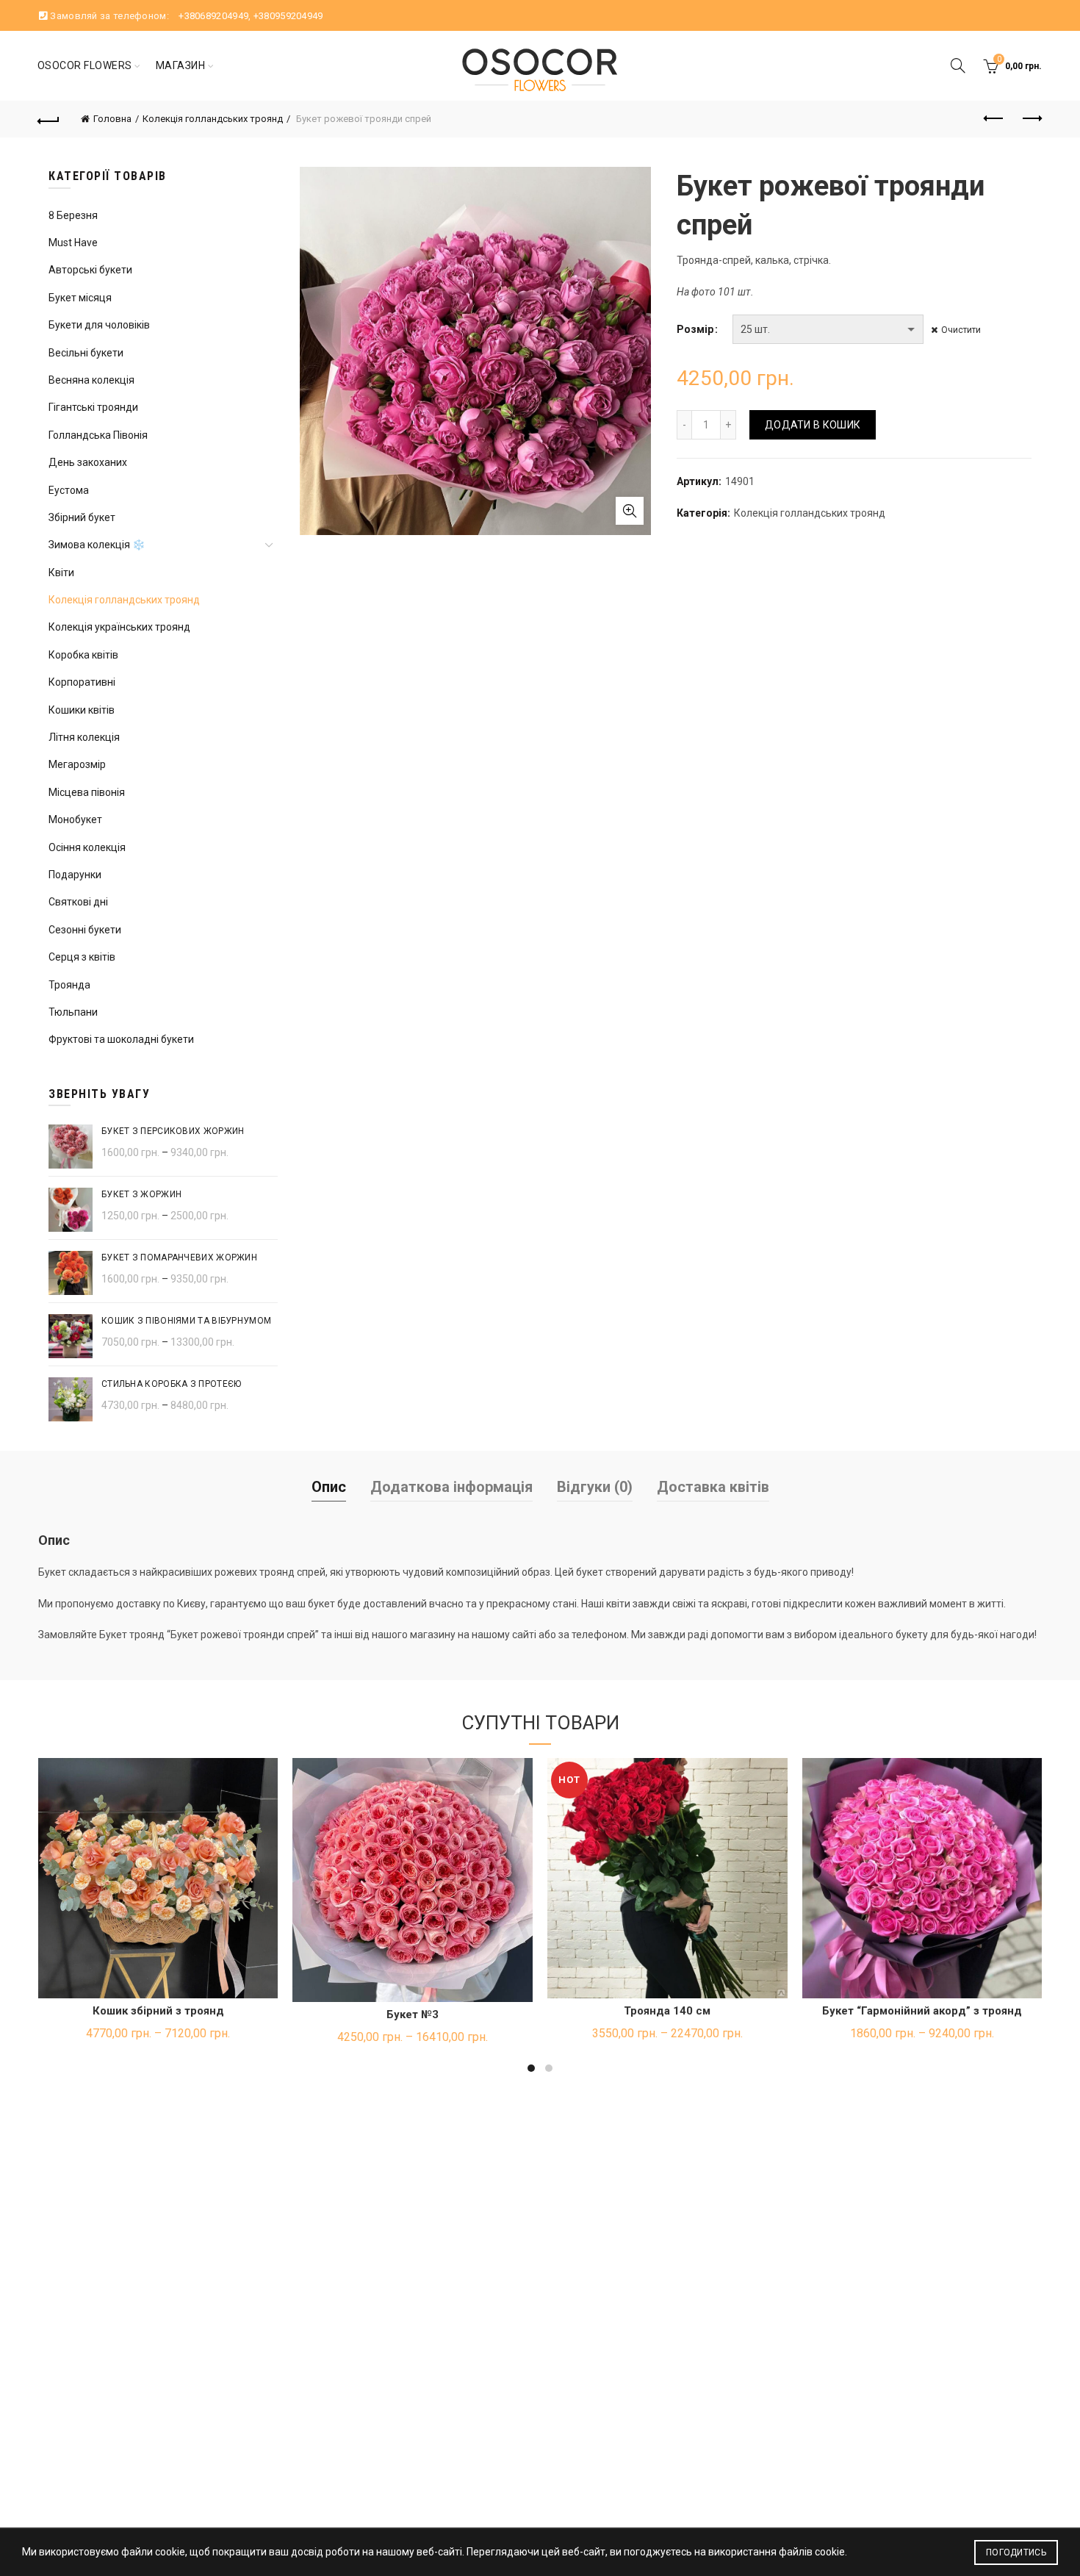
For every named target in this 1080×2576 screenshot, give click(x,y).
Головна (112, 119)
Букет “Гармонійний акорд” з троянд (922, 2011)
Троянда (69, 985)
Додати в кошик (813, 425)
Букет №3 (413, 2014)
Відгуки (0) (595, 1487)
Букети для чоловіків (99, 325)
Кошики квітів (82, 710)
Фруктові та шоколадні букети (121, 1039)
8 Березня (73, 215)
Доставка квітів (713, 1487)
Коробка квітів (83, 655)
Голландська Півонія (98, 435)
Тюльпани (73, 1012)
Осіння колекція (87, 847)
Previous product (994, 119)
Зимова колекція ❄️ (97, 545)
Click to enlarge (630, 511)
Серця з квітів (82, 957)
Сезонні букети (85, 930)
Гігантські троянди (93, 407)
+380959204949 (288, 16)
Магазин (181, 65)
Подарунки (75, 875)
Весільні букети (86, 353)
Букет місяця (80, 298)
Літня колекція (84, 737)
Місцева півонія (87, 792)
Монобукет (75, 819)
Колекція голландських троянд (213, 119)
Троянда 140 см (667, 2011)
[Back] (49, 119)
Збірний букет (82, 517)
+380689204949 (213, 16)
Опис (329, 1487)
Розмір (695, 329)
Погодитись (1016, 2552)
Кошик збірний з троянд (158, 2011)
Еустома (69, 490)
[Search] (958, 65)
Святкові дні (78, 902)
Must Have (73, 243)
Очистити (961, 330)
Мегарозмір (77, 764)
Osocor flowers (85, 65)
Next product (1031, 119)
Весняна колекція (91, 380)
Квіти (61, 573)
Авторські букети (90, 270)
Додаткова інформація (451, 1487)
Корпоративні (82, 682)
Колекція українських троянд (119, 627)
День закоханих (88, 462)
